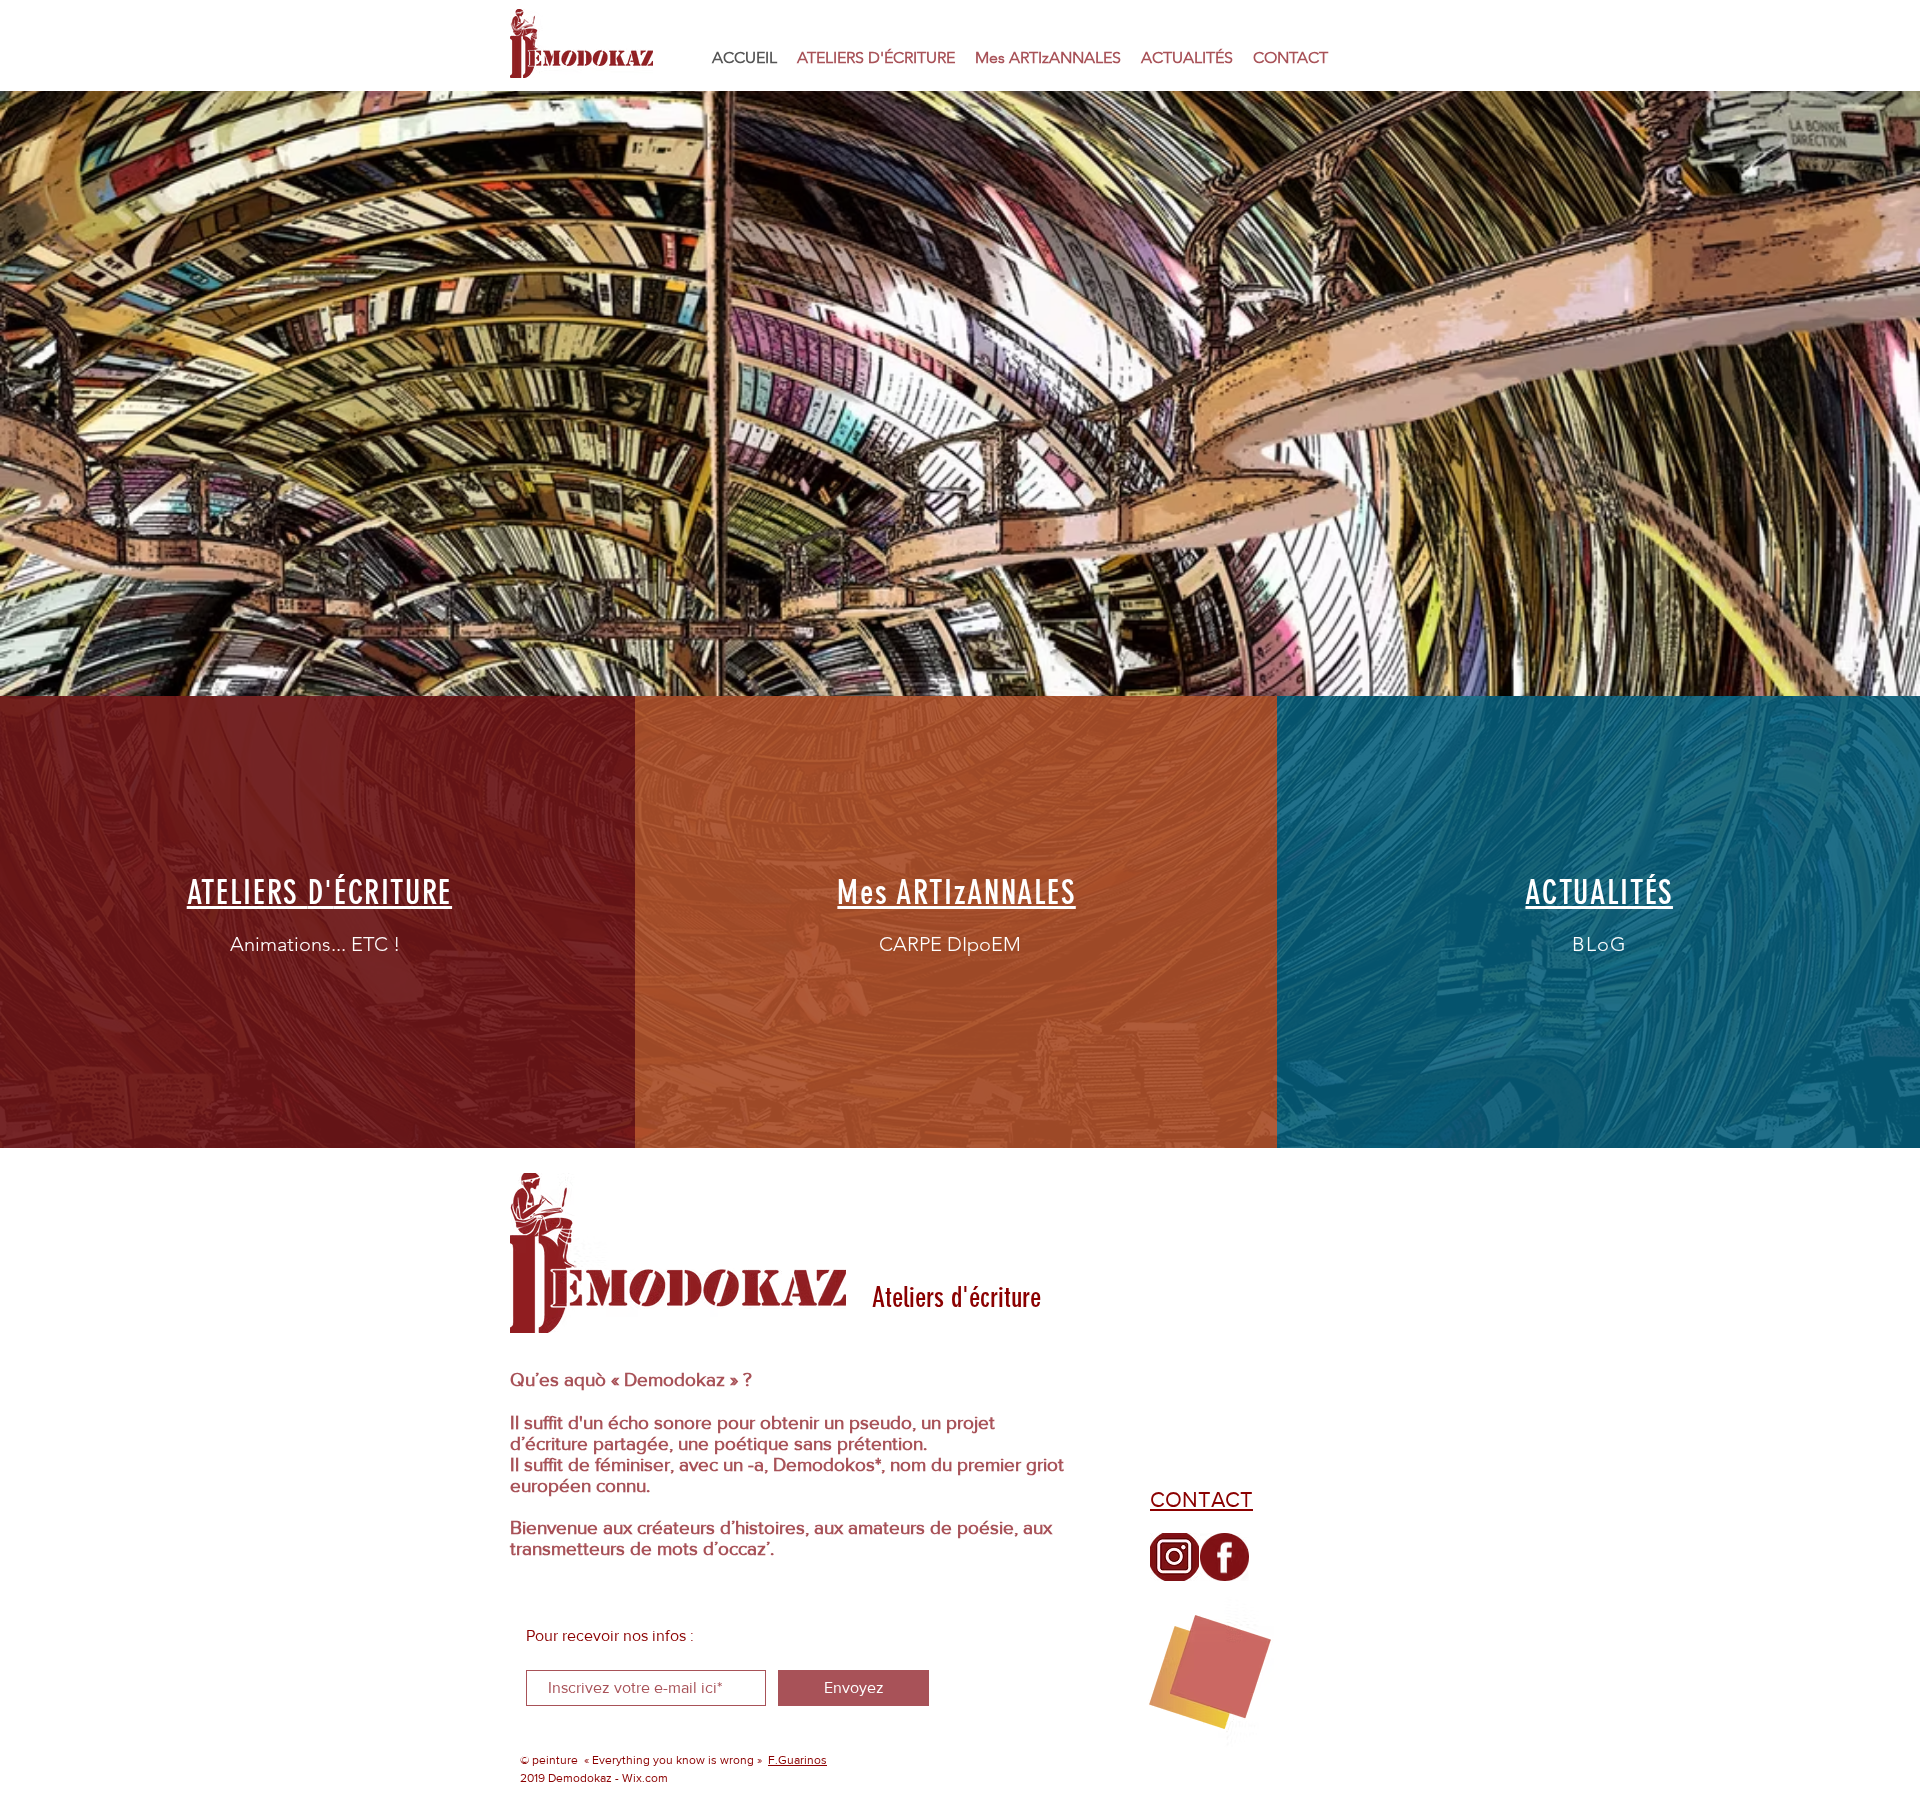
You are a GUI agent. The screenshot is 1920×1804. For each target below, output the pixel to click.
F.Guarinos (797, 1760)
